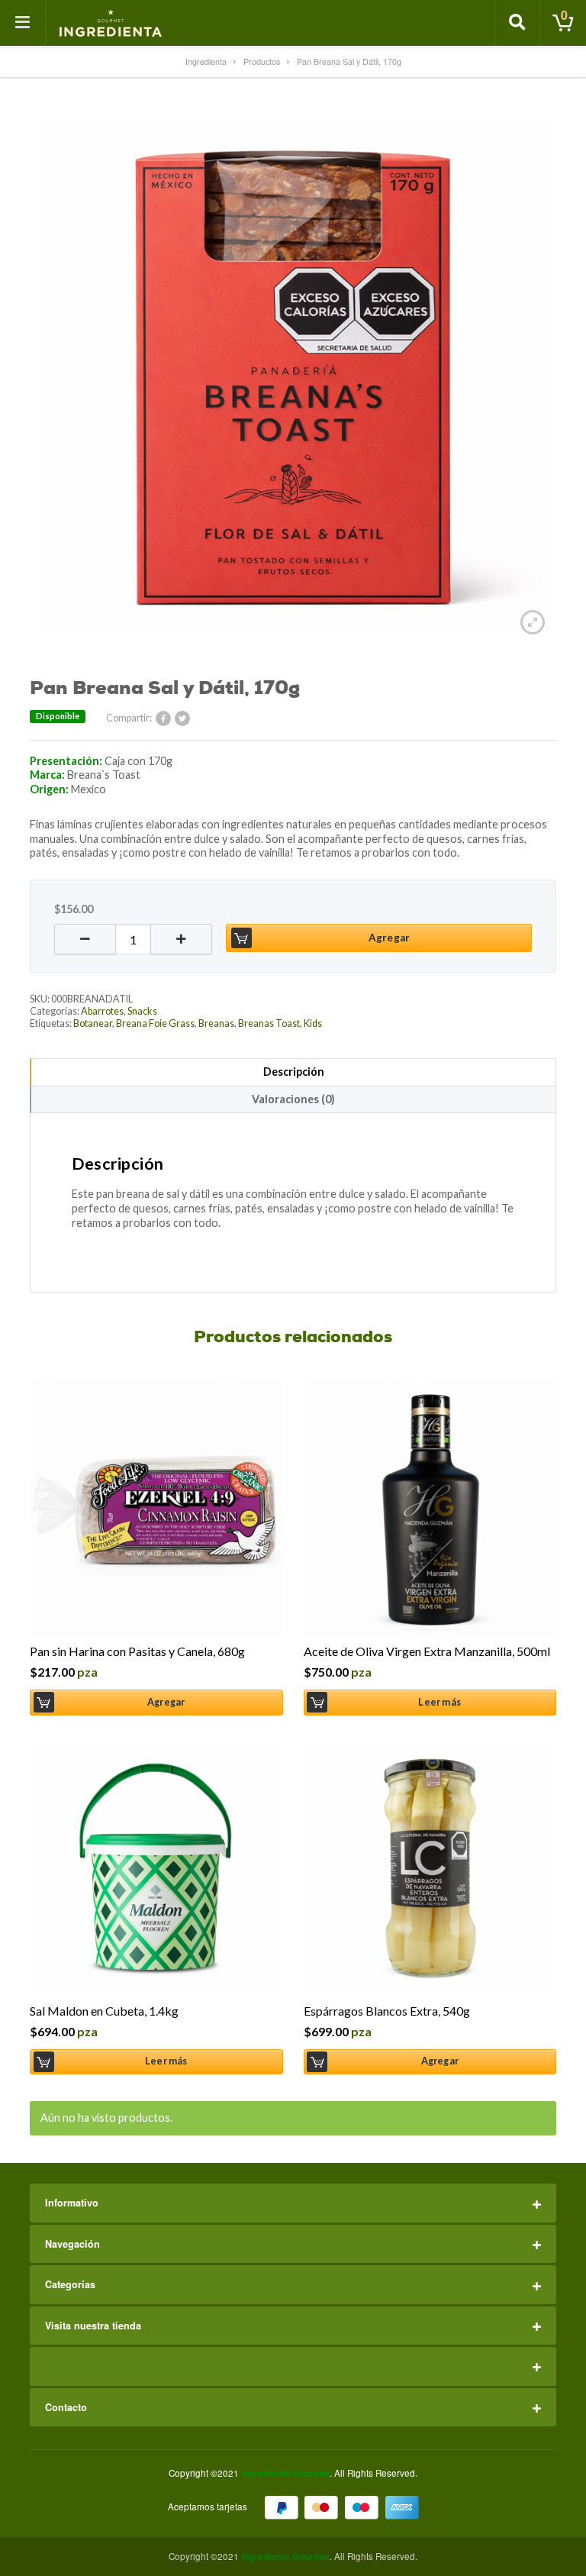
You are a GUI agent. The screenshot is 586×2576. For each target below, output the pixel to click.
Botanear (93, 1023)
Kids (313, 1023)
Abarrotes (102, 1011)
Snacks (142, 1011)
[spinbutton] (133, 939)
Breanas (216, 1023)
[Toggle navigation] (23, 23)
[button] (85, 939)
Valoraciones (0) (293, 1099)
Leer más (439, 1702)
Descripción (294, 1072)
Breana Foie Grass (155, 1023)
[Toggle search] (517, 23)
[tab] (293, 1072)
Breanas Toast (269, 1023)
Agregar (389, 938)
